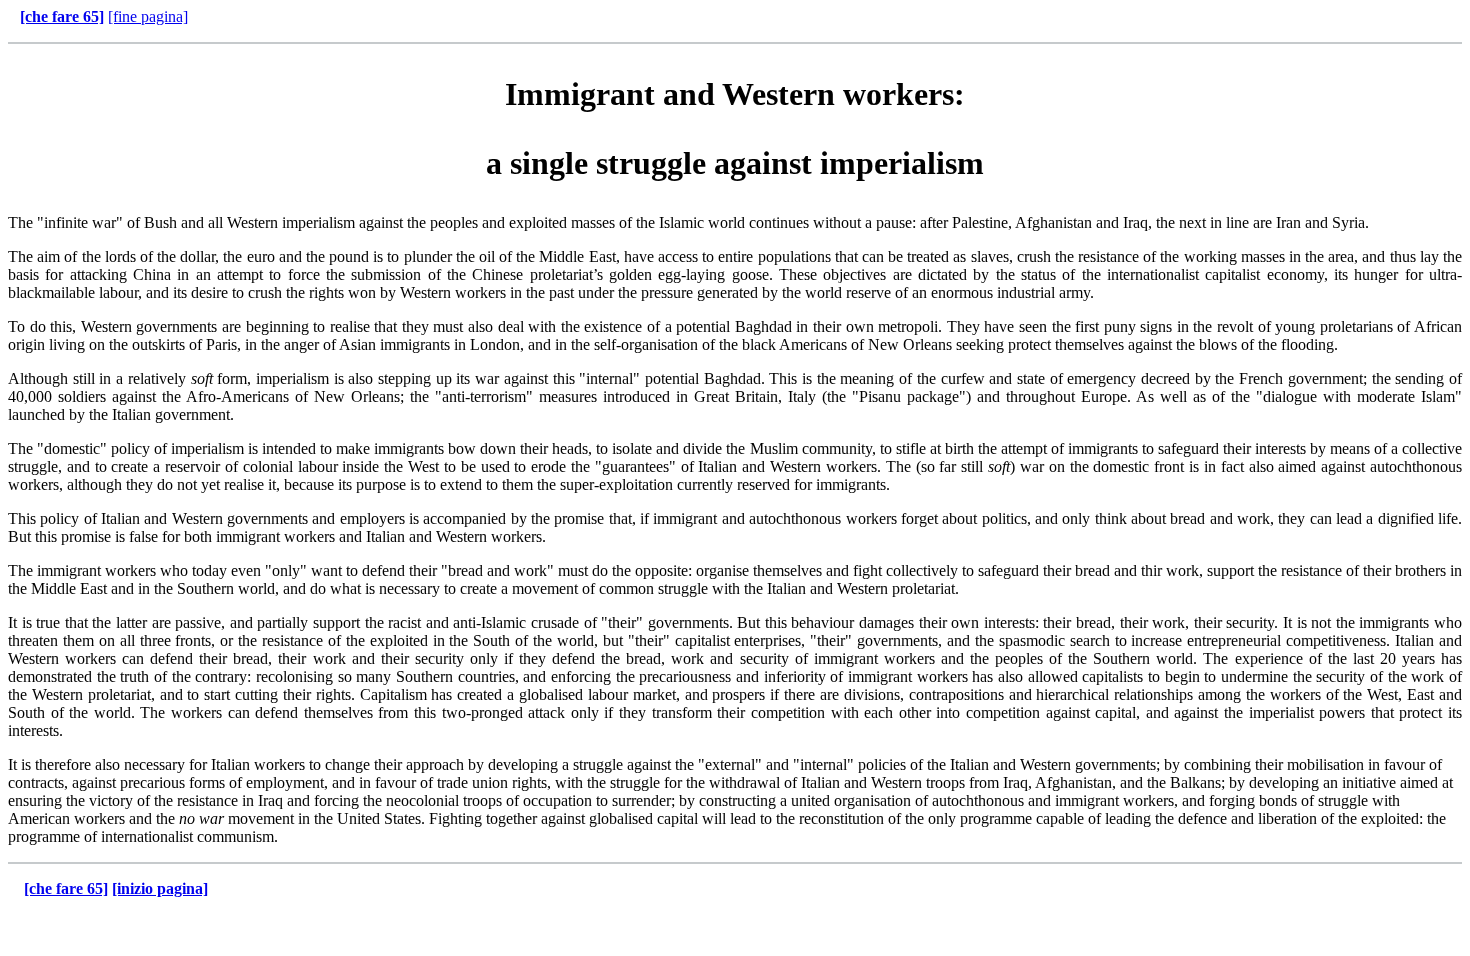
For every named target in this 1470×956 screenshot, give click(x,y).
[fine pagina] (148, 16)
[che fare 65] (62, 16)
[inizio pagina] (160, 888)
